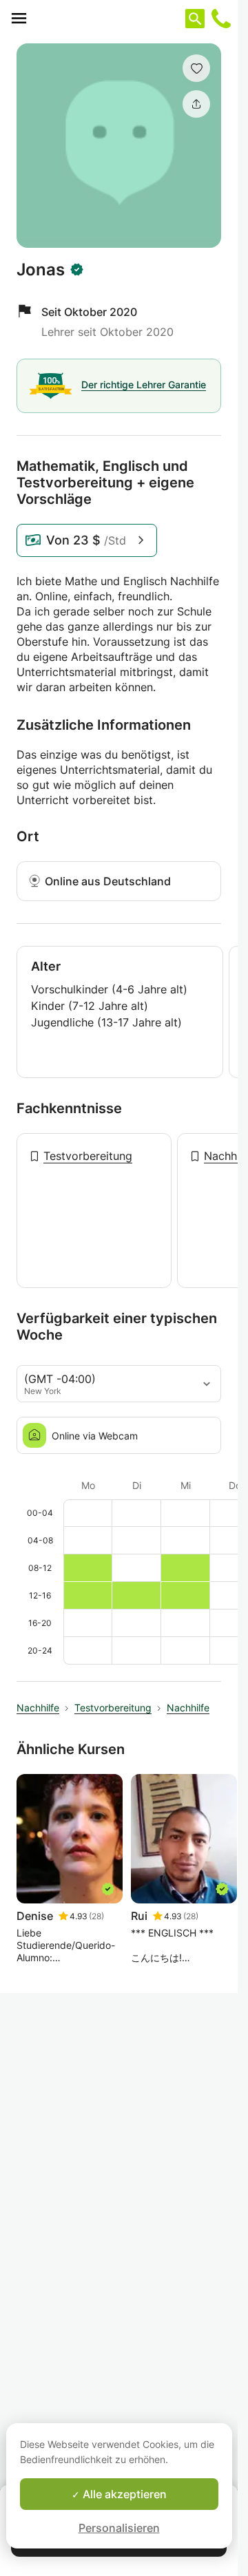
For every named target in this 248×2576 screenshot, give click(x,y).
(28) (96, 1916)
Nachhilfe (38, 1708)
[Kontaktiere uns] (221, 19)
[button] (196, 68)
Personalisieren (119, 2528)
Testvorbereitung (88, 1156)
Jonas (41, 270)
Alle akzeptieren (123, 2494)
